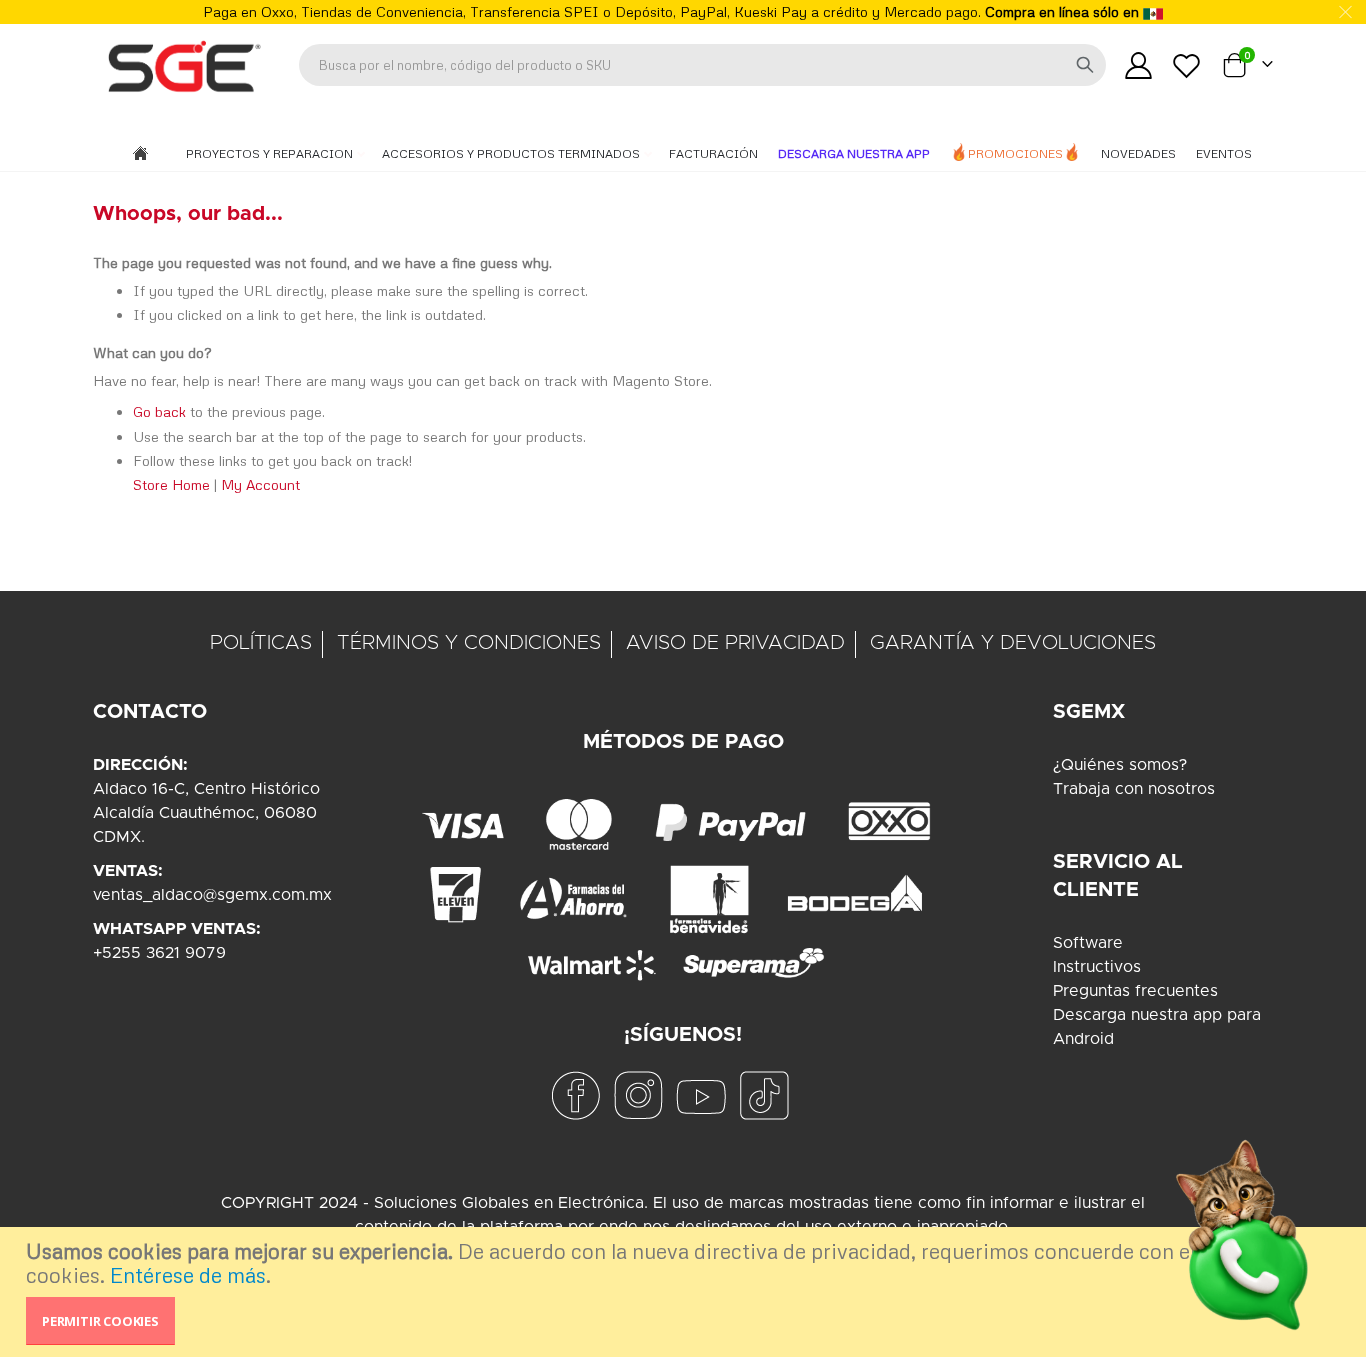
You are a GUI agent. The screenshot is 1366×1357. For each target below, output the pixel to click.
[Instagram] (638, 1094)
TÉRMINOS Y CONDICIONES (469, 643)
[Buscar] (1085, 65)
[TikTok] (764, 1094)
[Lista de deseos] (1187, 65)
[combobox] (702, 65)
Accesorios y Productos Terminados (512, 153)
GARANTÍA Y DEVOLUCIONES (1013, 643)
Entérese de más (188, 1275)
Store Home (171, 484)
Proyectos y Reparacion (271, 153)
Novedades (1138, 153)
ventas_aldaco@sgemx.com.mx (212, 895)
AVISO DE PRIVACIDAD (735, 643)
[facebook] (575, 1094)
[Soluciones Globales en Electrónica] (183, 65)
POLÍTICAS (261, 643)
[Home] (140, 154)
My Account (260, 484)
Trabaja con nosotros (1134, 789)
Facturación (713, 153)
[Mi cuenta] (1138, 65)
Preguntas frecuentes (1135, 991)
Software (1088, 943)
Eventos (1224, 153)
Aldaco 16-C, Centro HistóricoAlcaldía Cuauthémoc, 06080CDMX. (206, 813)
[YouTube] (701, 1094)
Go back (159, 411)
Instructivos (1097, 967)
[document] (685, 1292)
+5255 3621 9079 (159, 953)
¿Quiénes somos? (1120, 765)
